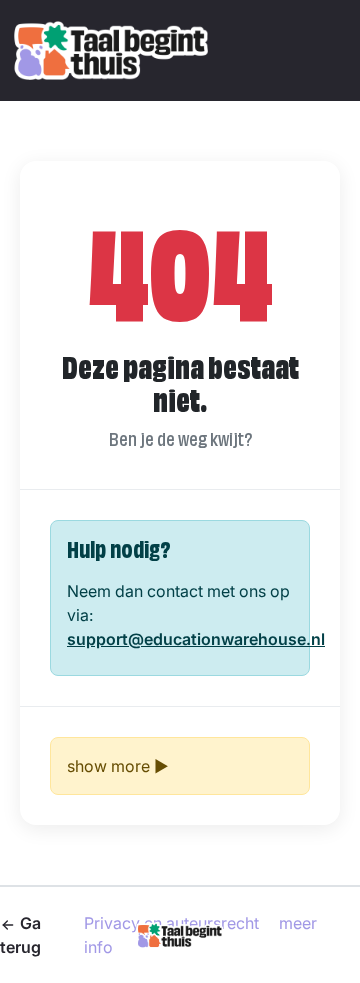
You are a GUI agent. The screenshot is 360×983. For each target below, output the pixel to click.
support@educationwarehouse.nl (196, 639)
